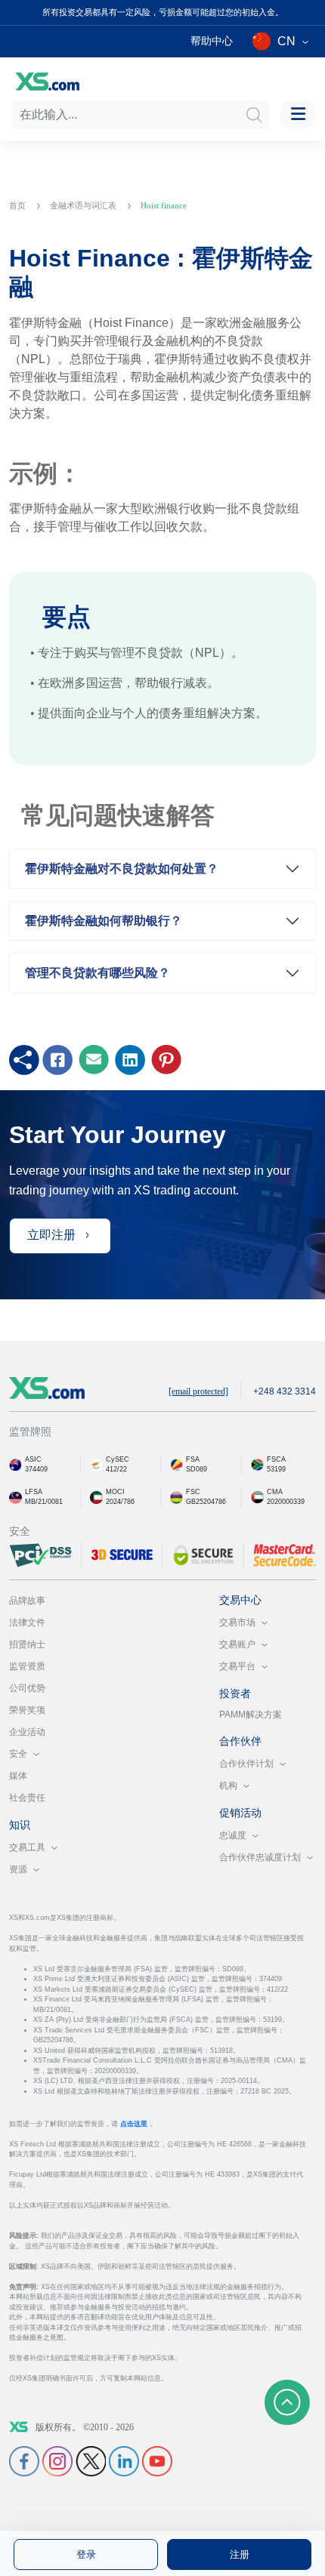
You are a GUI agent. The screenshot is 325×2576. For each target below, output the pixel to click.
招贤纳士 (27, 1644)
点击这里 (135, 2124)
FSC (193, 1492)
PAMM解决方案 (251, 1715)
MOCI (115, 1492)
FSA (193, 1459)
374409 (36, 1469)
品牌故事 (27, 1601)
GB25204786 (206, 1502)
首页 (19, 205)
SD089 (197, 1469)
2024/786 (120, 1502)
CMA (275, 1492)
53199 (276, 1469)
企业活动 (27, 1732)
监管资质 (27, 1666)
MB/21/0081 (44, 1502)
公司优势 (27, 1688)
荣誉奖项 (27, 1710)
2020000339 (286, 1502)
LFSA (34, 1492)
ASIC (33, 1459)
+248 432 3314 (285, 1391)
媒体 (18, 1776)
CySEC (118, 1459)
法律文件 (27, 1622)
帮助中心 (212, 41)
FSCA (276, 1459)
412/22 (116, 1469)
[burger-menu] (298, 114)
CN (286, 41)
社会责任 (27, 1798)
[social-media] (24, 2460)
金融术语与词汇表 (84, 205)
